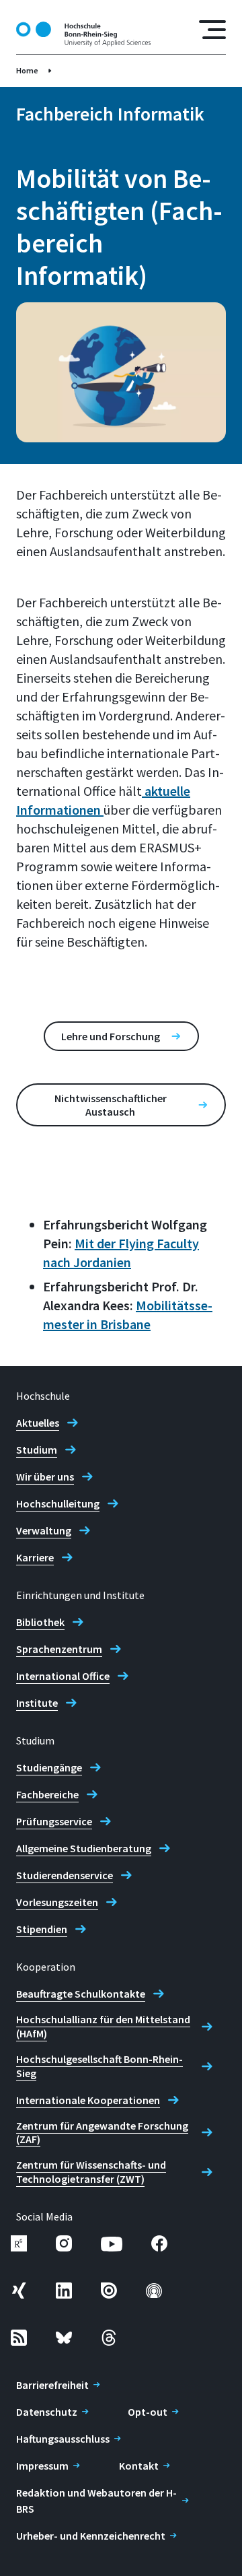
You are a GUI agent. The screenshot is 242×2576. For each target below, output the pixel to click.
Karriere (35, 1557)
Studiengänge (49, 1767)
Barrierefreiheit (52, 2385)
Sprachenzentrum (59, 1649)
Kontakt (139, 2466)
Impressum (42, 2466)
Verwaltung (44, 1530)
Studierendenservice (65, 1875)
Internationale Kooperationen (88, 2100)
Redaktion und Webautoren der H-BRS (96, 2501)
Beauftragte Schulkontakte (81, 1994)
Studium (37, 1450)
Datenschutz (47, 2412)
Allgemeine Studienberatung (84, 1848)
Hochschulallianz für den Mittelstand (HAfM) (103, 2026)
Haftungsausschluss (63, 2439)
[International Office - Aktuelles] (143, 791)
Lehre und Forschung (111, 1036)
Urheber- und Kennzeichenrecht (91, 2536)
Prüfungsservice (54, 1821)
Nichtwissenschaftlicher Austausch (111, 1105)
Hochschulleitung (58, 1503)
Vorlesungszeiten (57, 1902)
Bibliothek (40, 1622)
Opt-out (148, 2412)
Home (27, 70)
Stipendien (42, 1929)
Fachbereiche (47, 1794)
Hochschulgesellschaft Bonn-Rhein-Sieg (99, 2066)
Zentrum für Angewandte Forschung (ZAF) (102, 2133)
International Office (63, 1676)
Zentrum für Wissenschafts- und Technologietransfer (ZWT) (91, 2172)
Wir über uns (45, 1477)
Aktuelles (38, 1423)
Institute (37, 1703)
